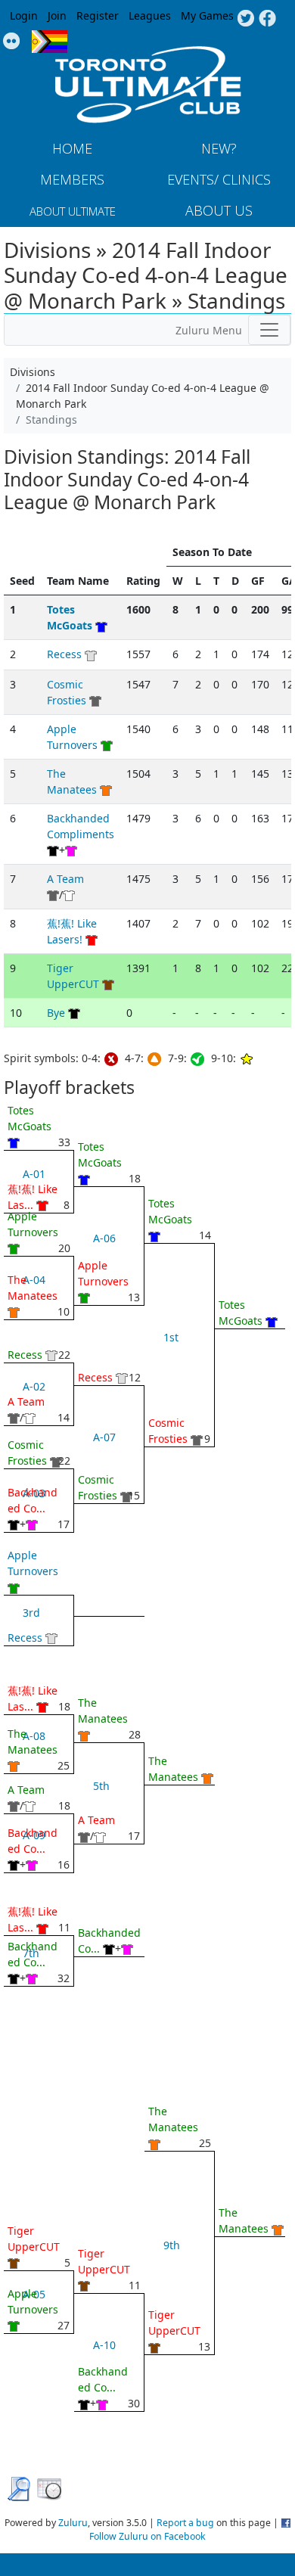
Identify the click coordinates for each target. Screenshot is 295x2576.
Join (57, 16)
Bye (56, 1013)
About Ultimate (73, 211)
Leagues (150, 16)
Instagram (12, 42)
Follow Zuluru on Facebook (147, 2536)
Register (98, 16)
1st (171, 1337)
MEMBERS (72, 179)
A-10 (104, 2345)
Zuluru (73, 2523)
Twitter (245, 19)
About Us (219, 210)
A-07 (104, 1437)
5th (101, 1786)
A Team (65, 879)
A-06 (104, 1238)
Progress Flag (50, 42)
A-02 (34, 1386)
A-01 (34, 1174)
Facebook (267, 19)
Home (72, 148)
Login (24, 16)
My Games (207, 16)
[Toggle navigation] (269, 330)
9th (172, 2245)
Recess (64, 654)
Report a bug (185, 2523)
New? (219, 148)
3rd (31, 1613)
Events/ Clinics (219, 179)
